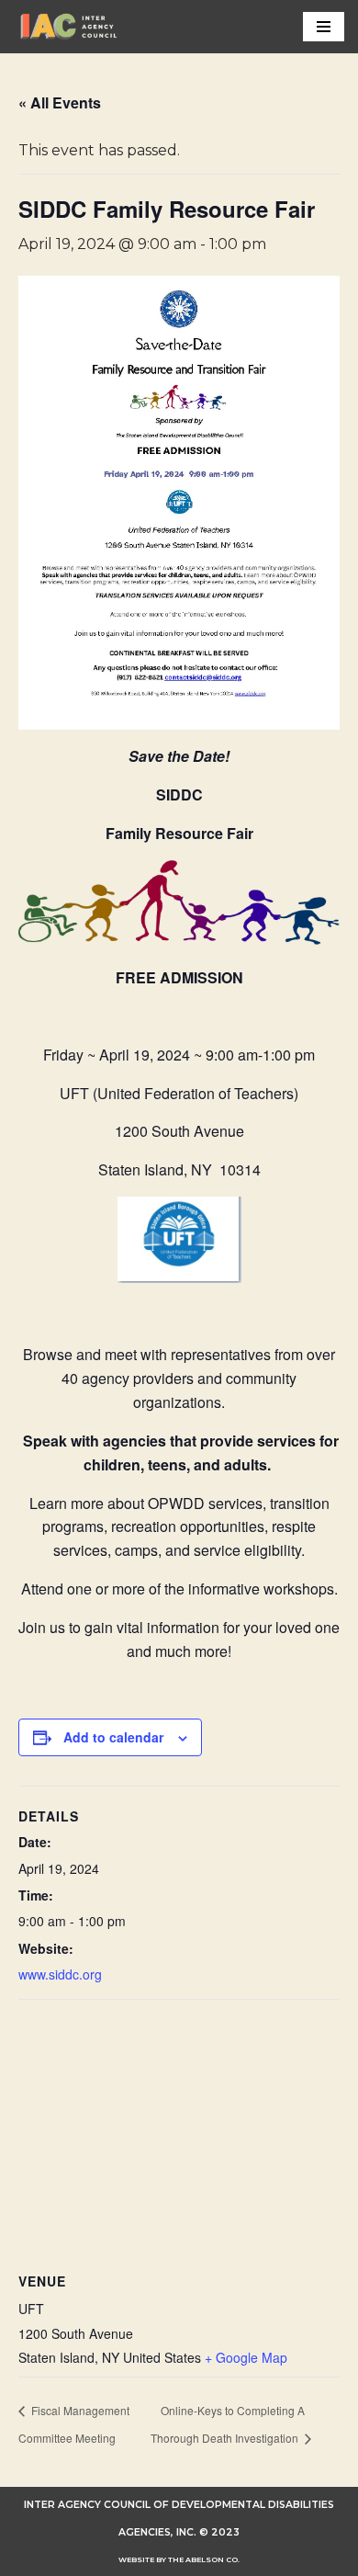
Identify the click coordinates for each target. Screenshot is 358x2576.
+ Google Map (246, 2357)
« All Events (60, 102)
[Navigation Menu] (324, 27)
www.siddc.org (60, 1974)
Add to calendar (113, 1737)
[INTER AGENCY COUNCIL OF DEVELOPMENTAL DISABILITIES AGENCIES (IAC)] (69, 27)
